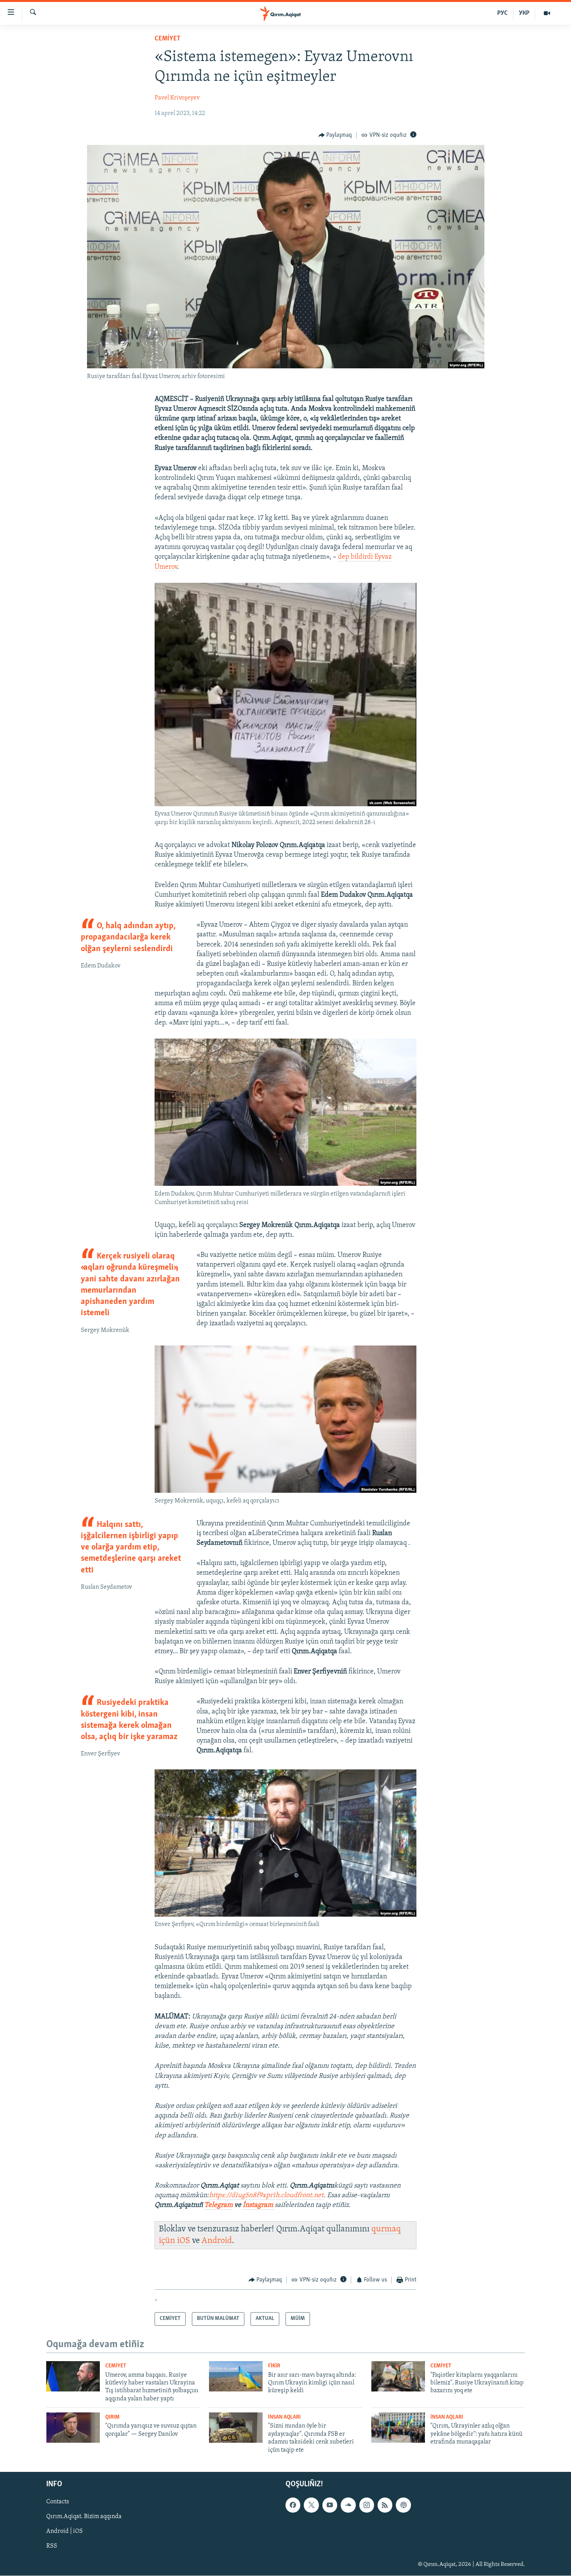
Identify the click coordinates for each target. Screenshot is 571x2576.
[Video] (547, 13)
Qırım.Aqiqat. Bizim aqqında (84, 2517)
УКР (524, 13)
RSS (52, 2546)
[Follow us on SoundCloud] (348, 2505)
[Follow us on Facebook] (293, 2505)
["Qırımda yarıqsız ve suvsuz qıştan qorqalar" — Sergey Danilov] (73, 2428)
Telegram (218, 2205)
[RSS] (385, 2505)
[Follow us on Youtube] (330, 2505)
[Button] (335, 135)
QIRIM (112, 2417)
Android (217, 2241)
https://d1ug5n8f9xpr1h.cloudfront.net (266, 2196)
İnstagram (259, 2205)
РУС (502, 13)
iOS (184, 2241)
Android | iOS (64, 2531)
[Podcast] (403, 2505)
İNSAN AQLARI (284, 2417)
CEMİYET (168, 39)
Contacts (58, 2502)
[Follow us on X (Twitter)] (311, 2505)
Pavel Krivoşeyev (177, 98)
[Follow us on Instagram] (367, 2505)
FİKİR (274, 2366)
